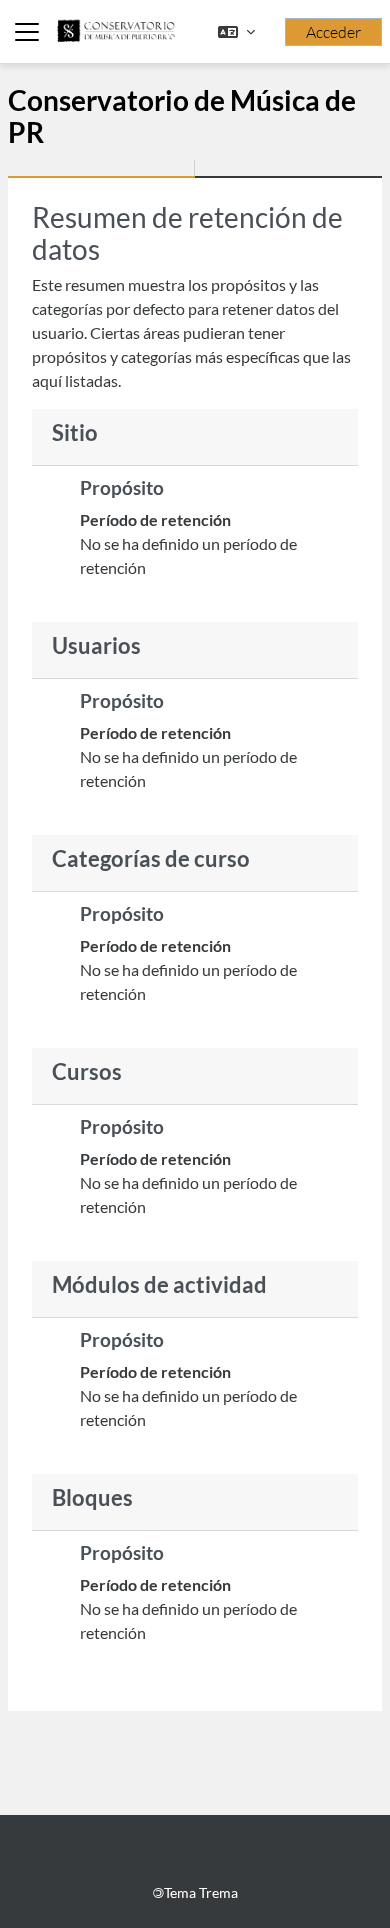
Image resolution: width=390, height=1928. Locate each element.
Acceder (333, 32)
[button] (236, 32)
